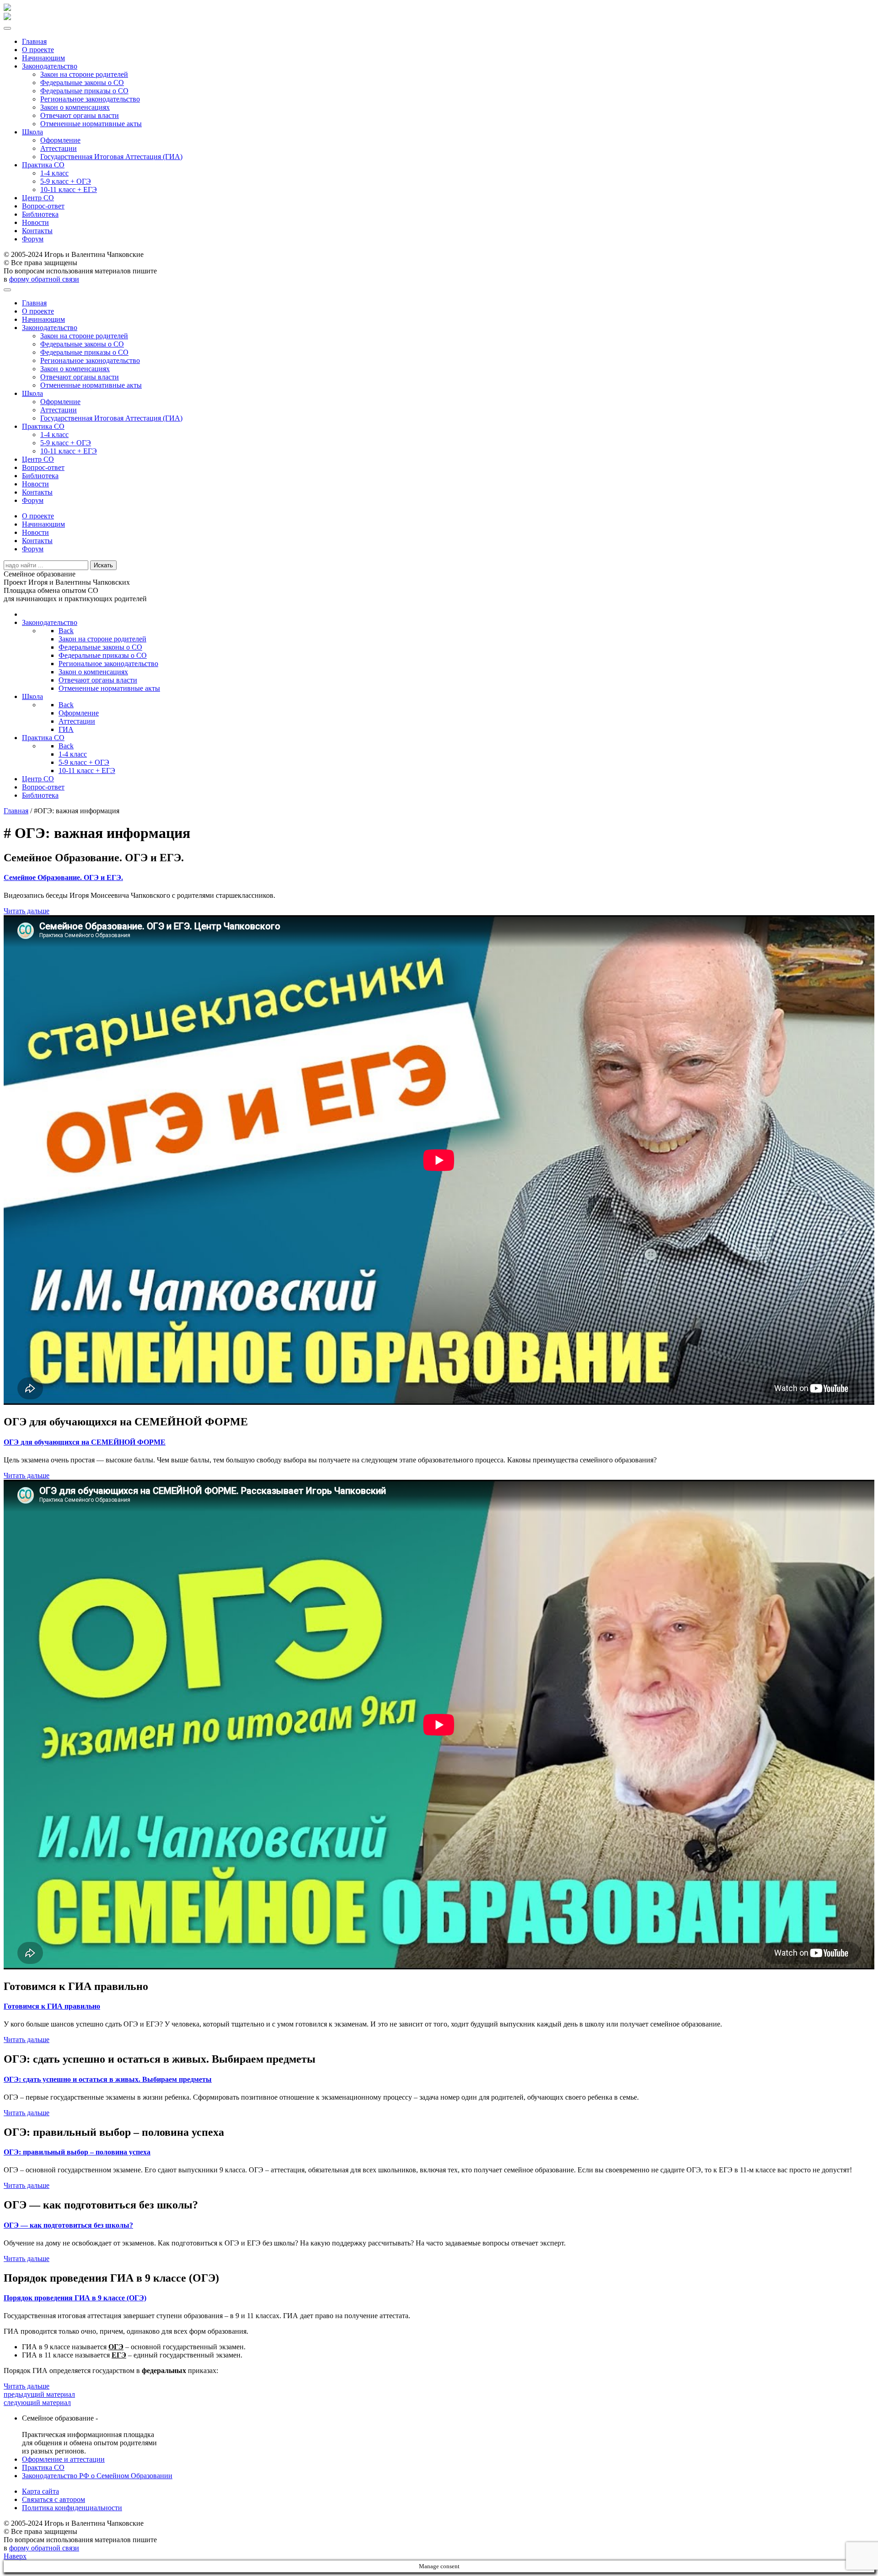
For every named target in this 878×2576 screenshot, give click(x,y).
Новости (35, 222)
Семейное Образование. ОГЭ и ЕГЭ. (63, 877)
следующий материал (37, 2403)
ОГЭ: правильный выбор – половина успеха (77, 2152)
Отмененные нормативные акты (91, 124)
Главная (34, 41)
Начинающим (43, 58)
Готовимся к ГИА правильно (52, 2006)
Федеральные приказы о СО (84, 91)
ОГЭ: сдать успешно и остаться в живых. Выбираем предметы (108, 2079)
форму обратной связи (44, 279)
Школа (32, 132)
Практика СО (43, 165)
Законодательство (50, 66)
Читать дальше (27, 911)
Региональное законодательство (90, 99)
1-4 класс (54, 173)
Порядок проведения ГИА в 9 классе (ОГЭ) (75, 2298)
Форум (33, 239)
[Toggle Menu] (7, 28)
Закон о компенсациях (75, 107)
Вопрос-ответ (43, 206)
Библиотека (40, 214)
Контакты (37, 231)
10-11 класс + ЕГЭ (69, 189)
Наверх (15, 2556)
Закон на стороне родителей (84, 74)
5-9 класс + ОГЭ (66, 181)
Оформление (60, 140)
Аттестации (59, 148)
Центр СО (38, 198)
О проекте (38, 50)
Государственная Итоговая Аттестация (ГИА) (111, 157)
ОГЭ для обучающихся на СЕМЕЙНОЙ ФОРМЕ (85, 1442)
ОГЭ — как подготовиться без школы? (68, 2225)
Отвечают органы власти (80, 115)
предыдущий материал (39, 2394)
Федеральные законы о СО (82, 83)
